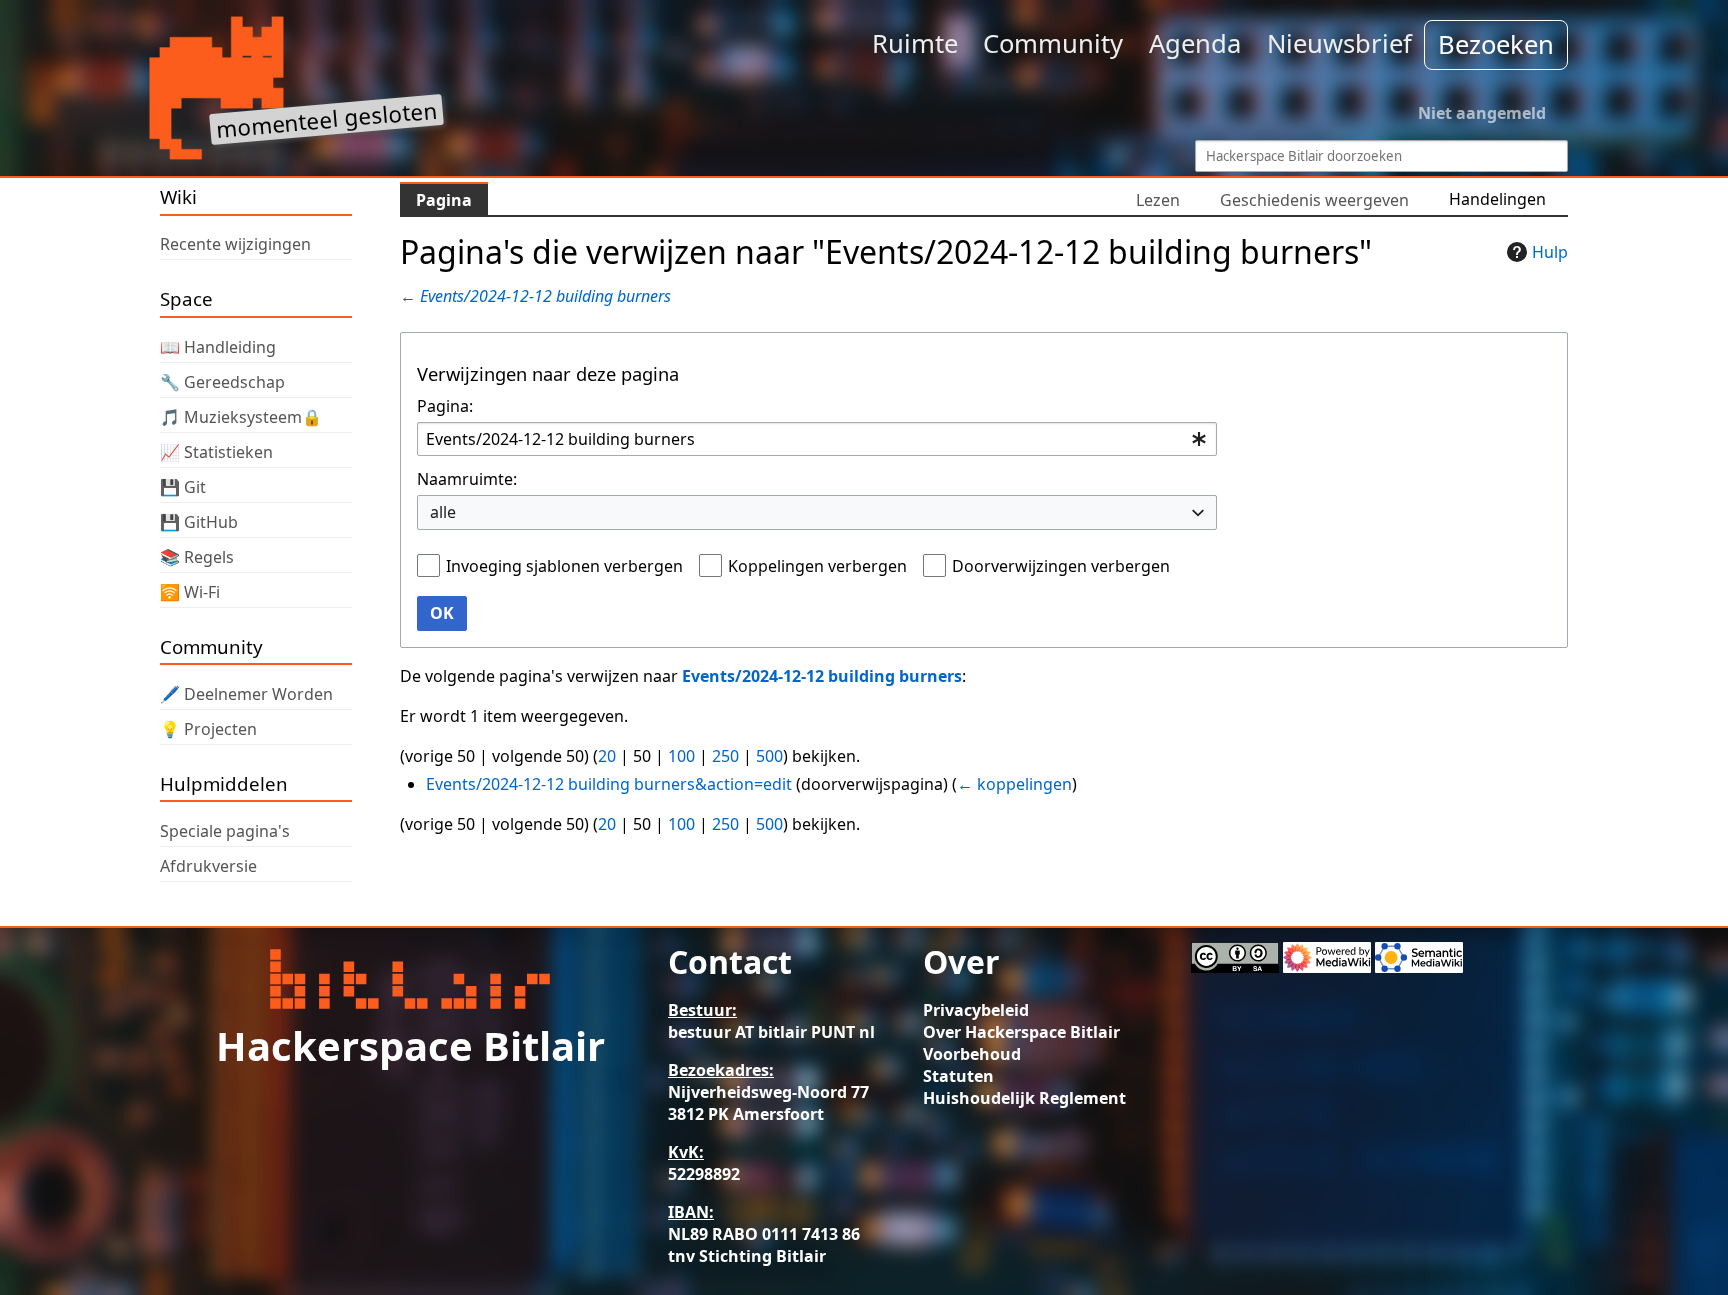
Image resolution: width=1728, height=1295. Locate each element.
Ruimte (915, 43)
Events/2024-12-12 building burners (545, 296)
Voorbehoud (972, 1054)
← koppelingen (1014, 784)
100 (681, 756)
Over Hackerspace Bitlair (1021, 1032)
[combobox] (817, 439)
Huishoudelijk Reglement (1024, 1098)
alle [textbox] (443, 512)
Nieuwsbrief (1339, 43)
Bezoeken (1496, 44)
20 (607, 756)
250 (725, 756)
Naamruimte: (467, 479)
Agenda (1195, 43)
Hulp (1550, 252)
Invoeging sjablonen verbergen (564, 566)
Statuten (958, 1076)
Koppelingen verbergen (817, 566)
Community (1053, 43)
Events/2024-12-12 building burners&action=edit (609, 784)
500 (769, 756)
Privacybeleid (976, 1010)
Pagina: (445, 406)
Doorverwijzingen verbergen (1061, 566)
